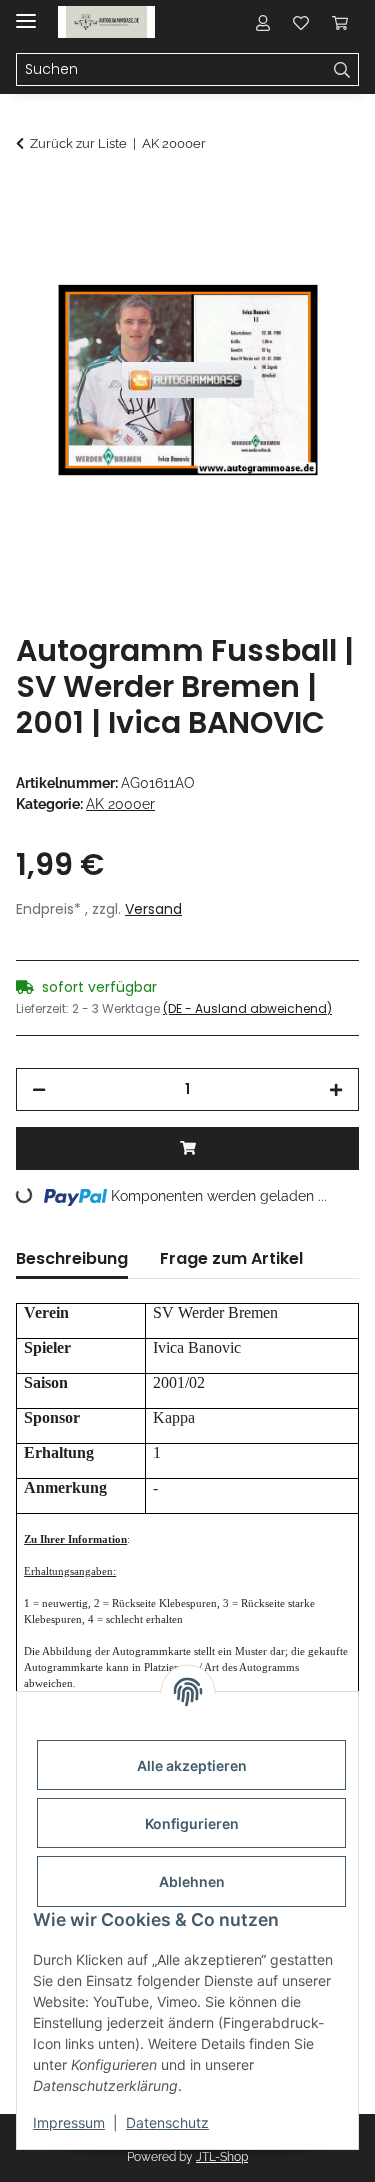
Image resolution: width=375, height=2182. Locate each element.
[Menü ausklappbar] (26, 12)
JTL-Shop (222, 2157)
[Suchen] (342, 70)
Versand (153, 909)
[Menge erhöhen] (336, 1089)
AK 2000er (120, 804)
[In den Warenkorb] (32, 197)
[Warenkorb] (340, 22)
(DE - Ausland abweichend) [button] (247, 1008)
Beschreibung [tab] (72, 1258)
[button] (263, 22)
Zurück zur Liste (78, 143)
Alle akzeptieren (192, 1765)
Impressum (69, 2122)
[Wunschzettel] (301, 22)
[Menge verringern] (39, 1089)
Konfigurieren (192, 1823)
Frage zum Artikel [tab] (231, 1258)
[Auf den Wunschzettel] (317, 246)
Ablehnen (192, 1881)
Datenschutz (167, 2122)
